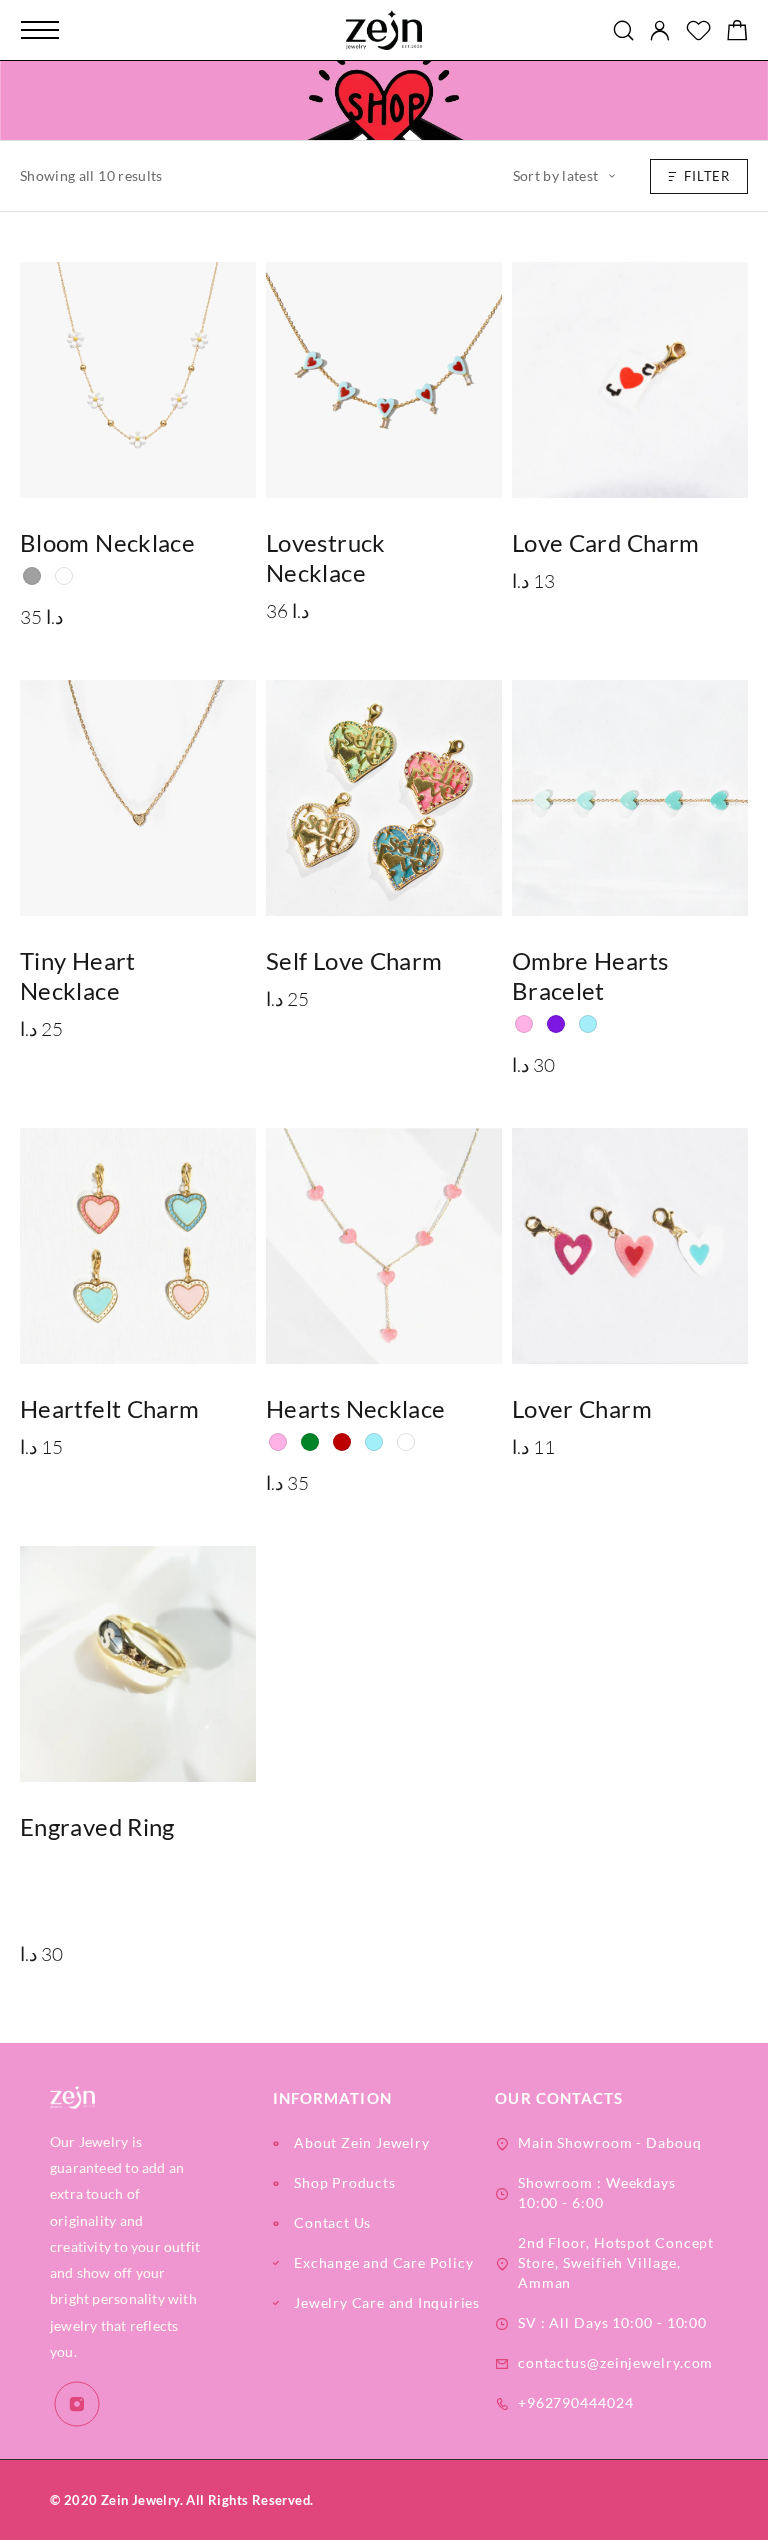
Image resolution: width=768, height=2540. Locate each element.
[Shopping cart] (737, 32)
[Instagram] (77, 2404)
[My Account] (660, 30)
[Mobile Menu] (40, 30)
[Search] (623, 30)
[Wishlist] (698, 32)
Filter (707, 176)
